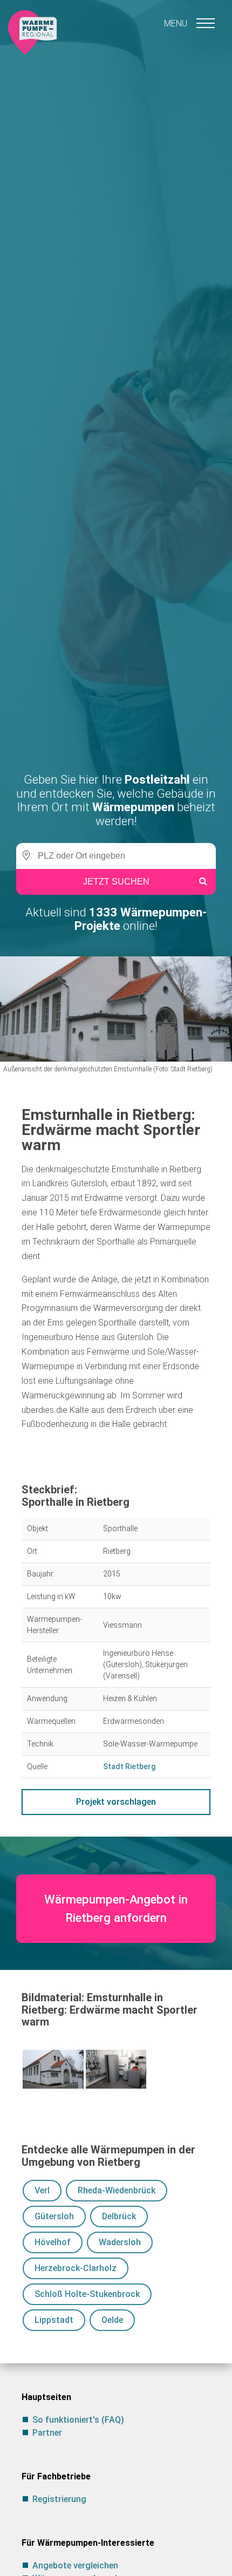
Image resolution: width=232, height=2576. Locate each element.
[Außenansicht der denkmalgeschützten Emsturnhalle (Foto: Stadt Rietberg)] (53, 2069)
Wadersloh (120, 2242)
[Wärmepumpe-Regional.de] (32, 32)
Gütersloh (54, 2216)
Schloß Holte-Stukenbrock (87, 2294)
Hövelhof (53, 2242)
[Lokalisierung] (24, 856)
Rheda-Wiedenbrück (117, 2190)
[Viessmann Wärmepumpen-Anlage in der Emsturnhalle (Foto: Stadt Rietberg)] (116, 2069)
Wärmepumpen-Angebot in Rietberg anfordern (116, 1908)
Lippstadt (54, 2320)
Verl (42, 2190)
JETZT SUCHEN (116, 882)
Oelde (112, 2320)
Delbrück (119, 2216)
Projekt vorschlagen (116, 1802)
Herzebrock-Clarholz (76, 2268)
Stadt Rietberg (129, 1766)
